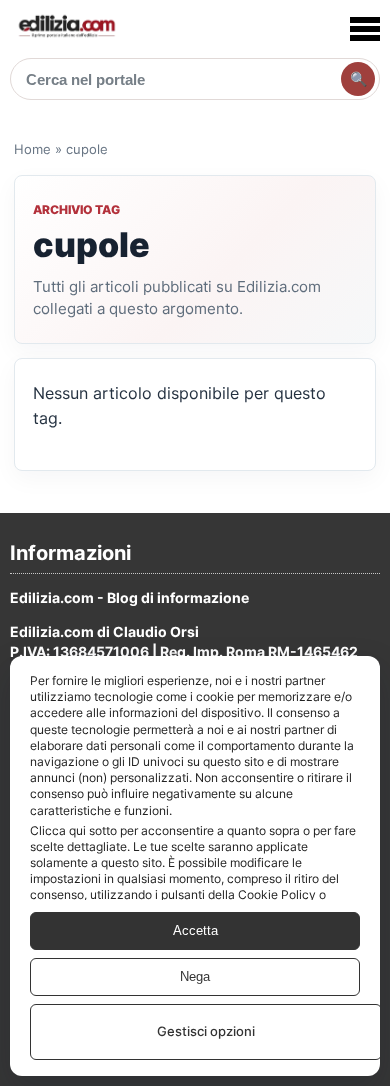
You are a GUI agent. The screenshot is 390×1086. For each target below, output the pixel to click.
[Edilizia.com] (66, 28)
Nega (195, 976)
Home (32, 149)
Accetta (195, 930)
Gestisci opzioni (206, 1031)
